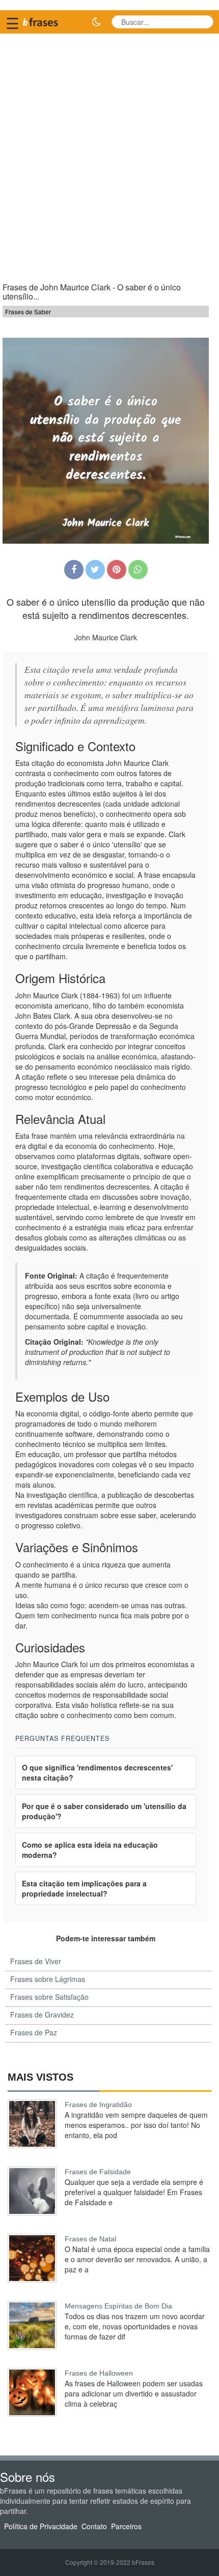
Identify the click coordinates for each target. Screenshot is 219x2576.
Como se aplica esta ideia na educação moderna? (90, 1850)
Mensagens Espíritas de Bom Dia (118, 2306)
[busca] (202, 22)
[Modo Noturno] (96, 22)
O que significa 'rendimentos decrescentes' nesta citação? (97, 1772)
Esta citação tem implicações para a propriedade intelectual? (84, 1888)
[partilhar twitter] (95, 570)
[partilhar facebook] (74, 570)
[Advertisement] (109, 153)
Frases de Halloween (99, 2373)
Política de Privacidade (41, 2526)
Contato (94, 2526)
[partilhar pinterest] (117, 570)
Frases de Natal (90, 2239)
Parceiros (126, 2526)
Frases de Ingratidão (98, 2105)
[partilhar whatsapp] (138, 570)
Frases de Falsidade (98, 2172)
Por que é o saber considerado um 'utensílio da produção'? (104, 1811)
